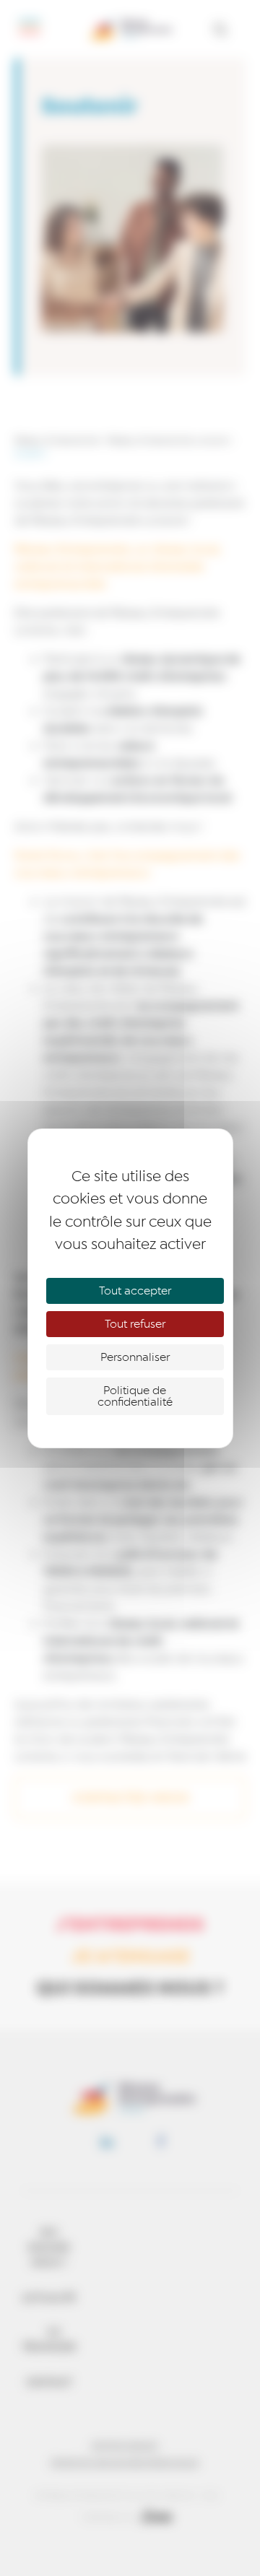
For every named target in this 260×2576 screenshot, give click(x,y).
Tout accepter (135, 1291)
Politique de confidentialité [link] (135, 1396)
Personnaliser (135, 1357)
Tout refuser (135, 1324)
